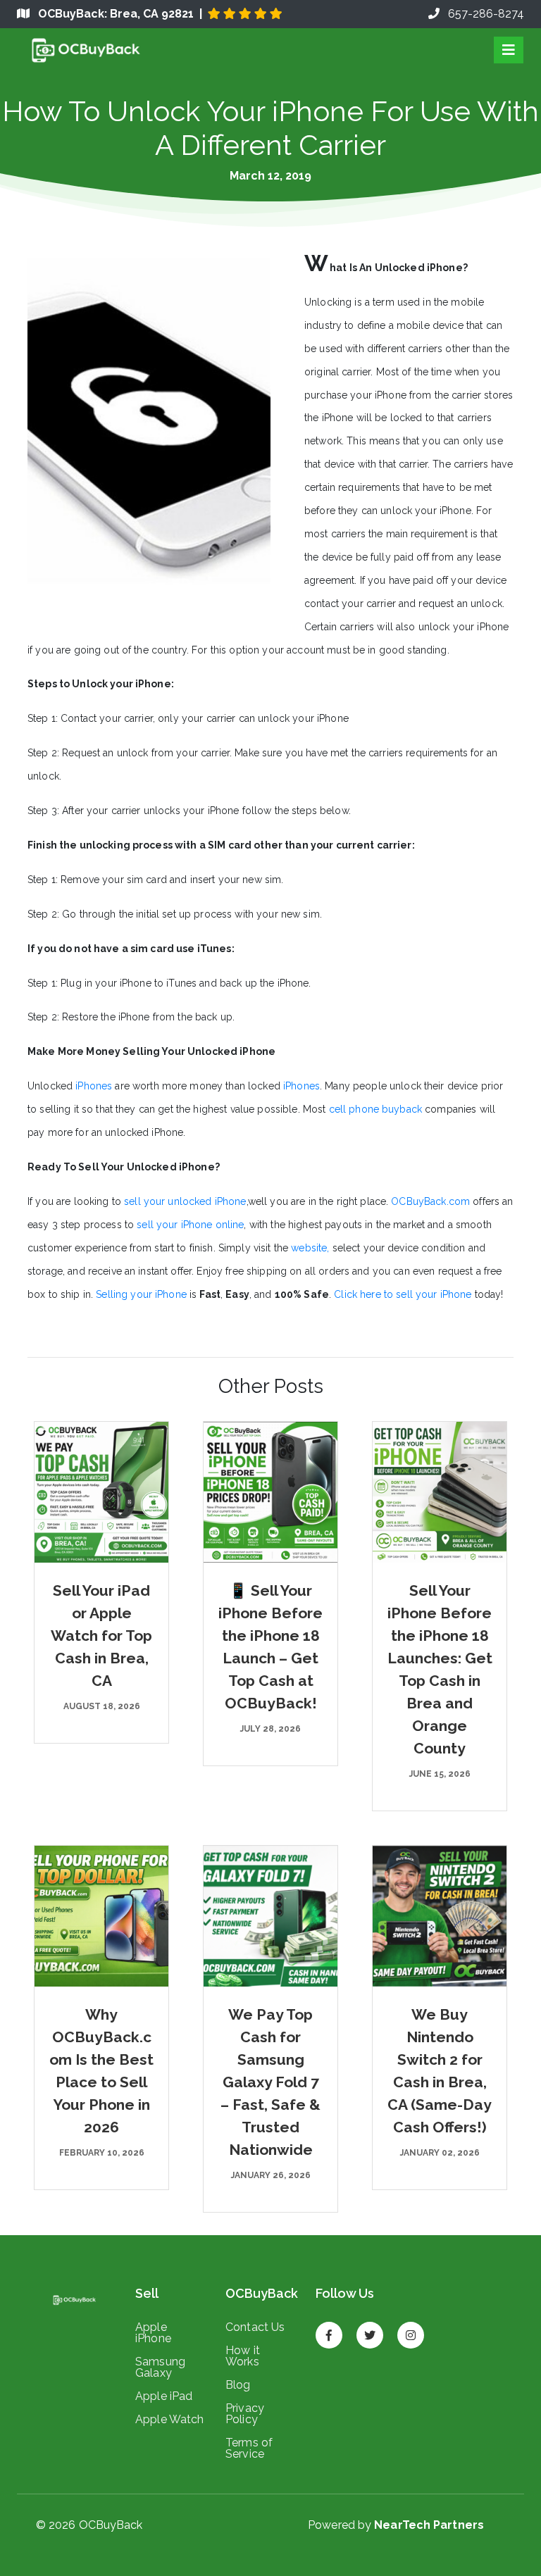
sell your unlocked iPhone (185, 1201)
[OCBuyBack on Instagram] (411, 2329)
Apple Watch (170, 2419)
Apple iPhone (153, 2332)
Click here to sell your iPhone (403, 1294)
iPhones (95, 1086)
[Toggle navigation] (509, 50)
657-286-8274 (482, 14)
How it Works (243, 2356)
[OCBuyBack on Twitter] (370, 2329)
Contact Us (255, 2327)
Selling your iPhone (141, 1294)
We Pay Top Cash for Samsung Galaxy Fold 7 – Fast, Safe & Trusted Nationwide (270, 2082)
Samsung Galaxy (160, 2367)
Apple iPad (164, 2396)
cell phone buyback (376, 1109)
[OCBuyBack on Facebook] (329, 2329)
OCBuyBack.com (430, 1201)
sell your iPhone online (190, 1225)
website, (310, 1248)
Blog (238, 2384)
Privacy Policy (245, 2413)
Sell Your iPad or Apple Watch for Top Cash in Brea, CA (101, 1636)
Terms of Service (249, 2448)
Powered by (396, 2525)
